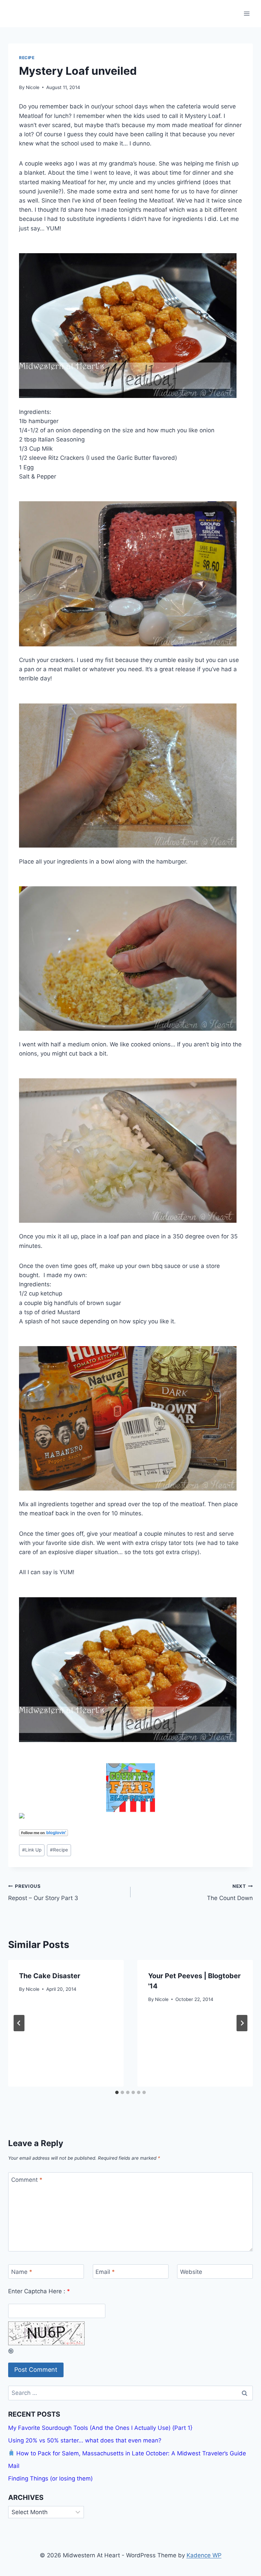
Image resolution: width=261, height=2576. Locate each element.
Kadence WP (204, 2555)
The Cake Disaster (50, 1976)
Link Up (32, 1850)
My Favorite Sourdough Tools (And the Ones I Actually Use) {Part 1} (100, 2428)
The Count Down (230, 1892)
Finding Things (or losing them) (50, 2478)
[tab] (117, 2092)
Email (105, 2272)
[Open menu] (247, 13)
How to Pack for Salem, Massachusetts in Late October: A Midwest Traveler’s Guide (130, 2453)
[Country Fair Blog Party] (130, 1788)
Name (22, 2272)
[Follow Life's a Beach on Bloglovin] (130, 1833)
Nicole (33, 87)
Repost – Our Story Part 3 (43, 1892)
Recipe (27, 58)
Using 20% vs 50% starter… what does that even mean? (85, 2440)
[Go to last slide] (19, 2023)
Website (191, 2272)
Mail (14, 2466)
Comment (27, 2180)
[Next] (242, 2023)
